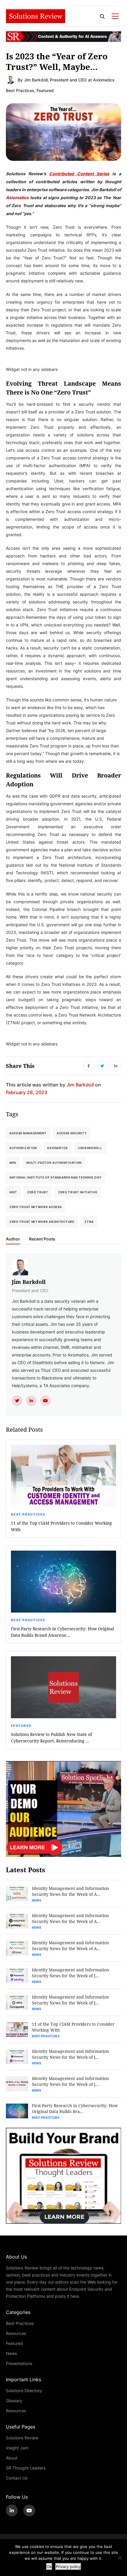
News (37, 1900)
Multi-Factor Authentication (54, 1163)
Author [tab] (13, 1239)
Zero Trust (38, 1192)
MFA (13, 1163)
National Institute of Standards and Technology (56, 1177)
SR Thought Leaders (26, 2468)
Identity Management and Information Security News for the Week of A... (70, 1891)
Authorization (23, 1148)
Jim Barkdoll (36, 80)
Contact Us (17, 2478)
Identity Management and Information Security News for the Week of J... (70, 1973)
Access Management (28, 1133)
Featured (45, 90)
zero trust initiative (78, 1192)
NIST (13, 1192)
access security (72, 1133)
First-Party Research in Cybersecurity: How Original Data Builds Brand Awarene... (62, 1632)
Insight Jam (17, 2448)
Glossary (14, 2401)
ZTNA (89, 1222)
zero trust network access (36, 1207)
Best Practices (20, 90)
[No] (120, 2558)
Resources (16, 2333)
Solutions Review (22, 2438)
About (12, 2458)
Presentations (19, 2363)
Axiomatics (17, 197)
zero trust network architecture (42, 1222)
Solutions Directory (24, 2391)
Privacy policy (68, 2567)
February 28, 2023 (27, 1092)
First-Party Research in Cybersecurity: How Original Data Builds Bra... (75, 2108)
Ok (49, 2567)
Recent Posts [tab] (42, 1239)
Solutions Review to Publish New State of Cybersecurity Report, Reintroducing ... (51, 1738)
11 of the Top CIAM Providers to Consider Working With (61, 1526)
